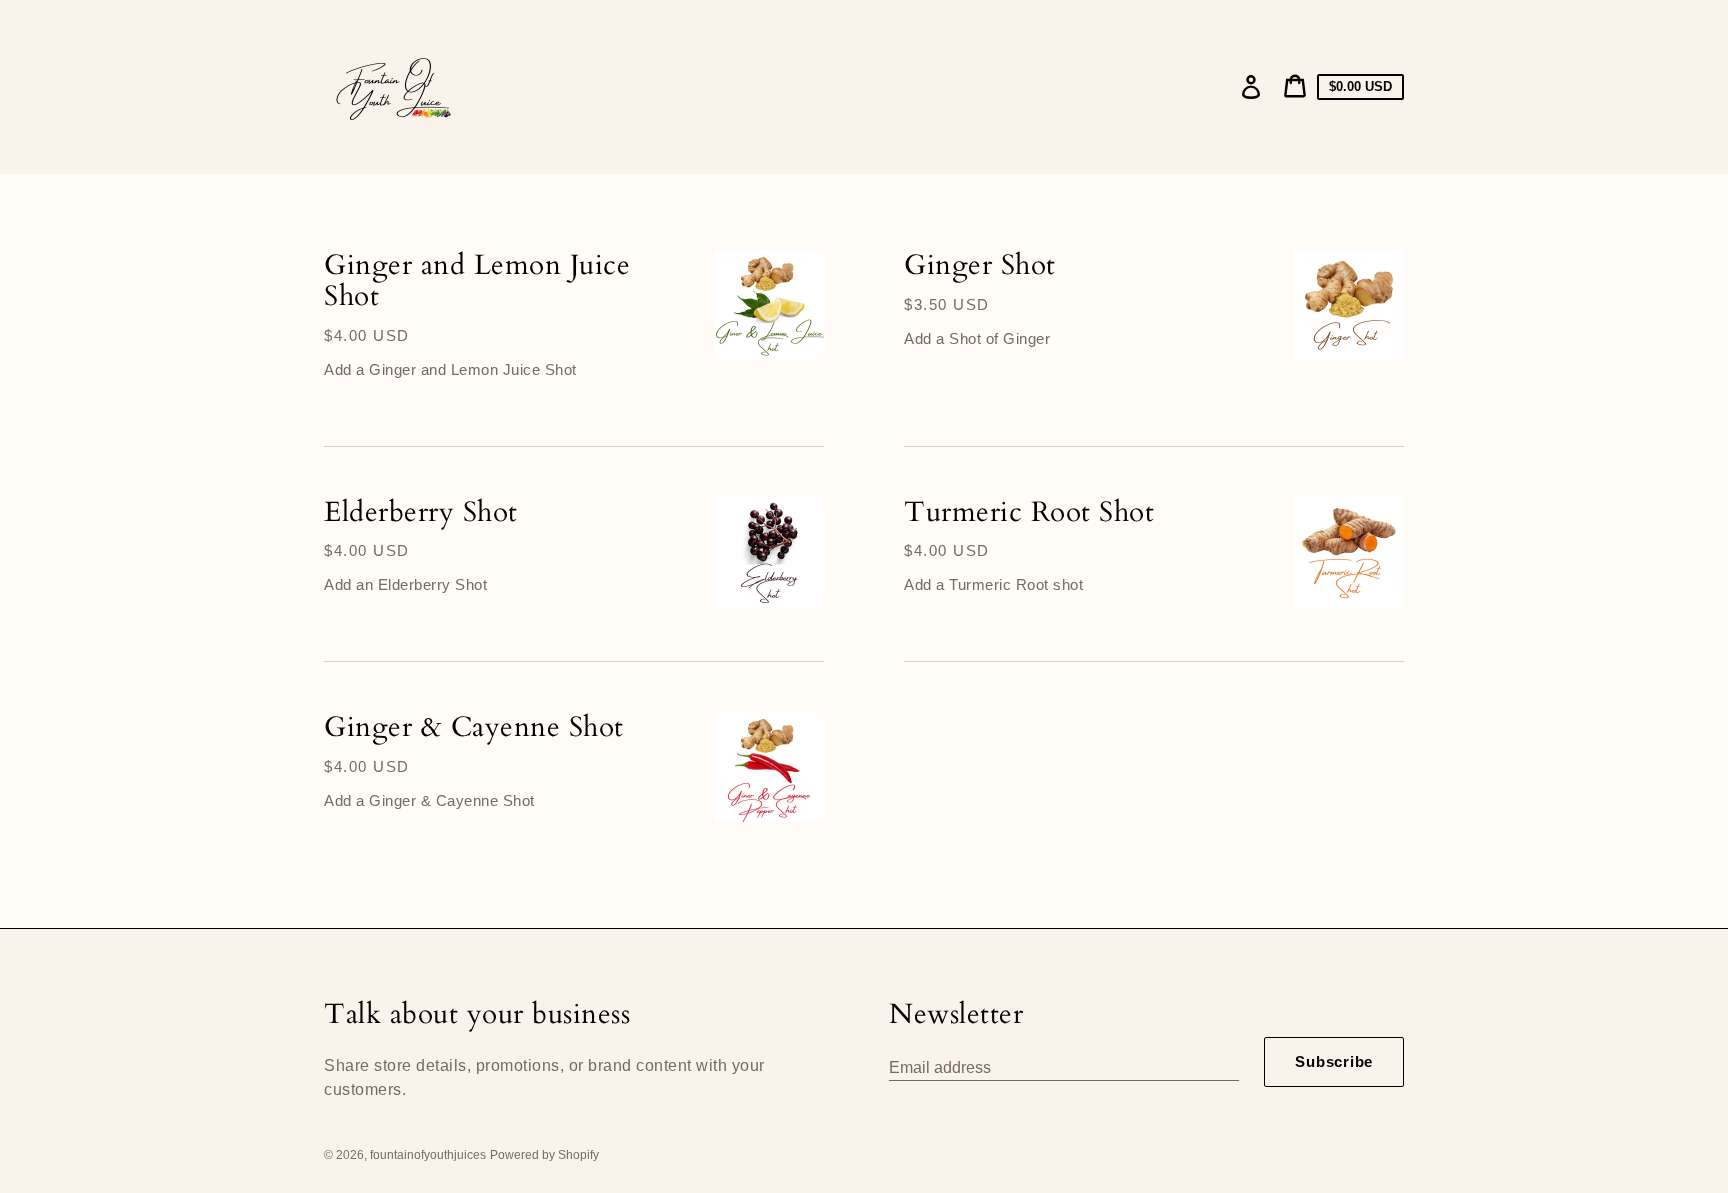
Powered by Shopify (544, 1155)
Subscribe (1334, 1061)
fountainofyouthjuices (428, 1155)
